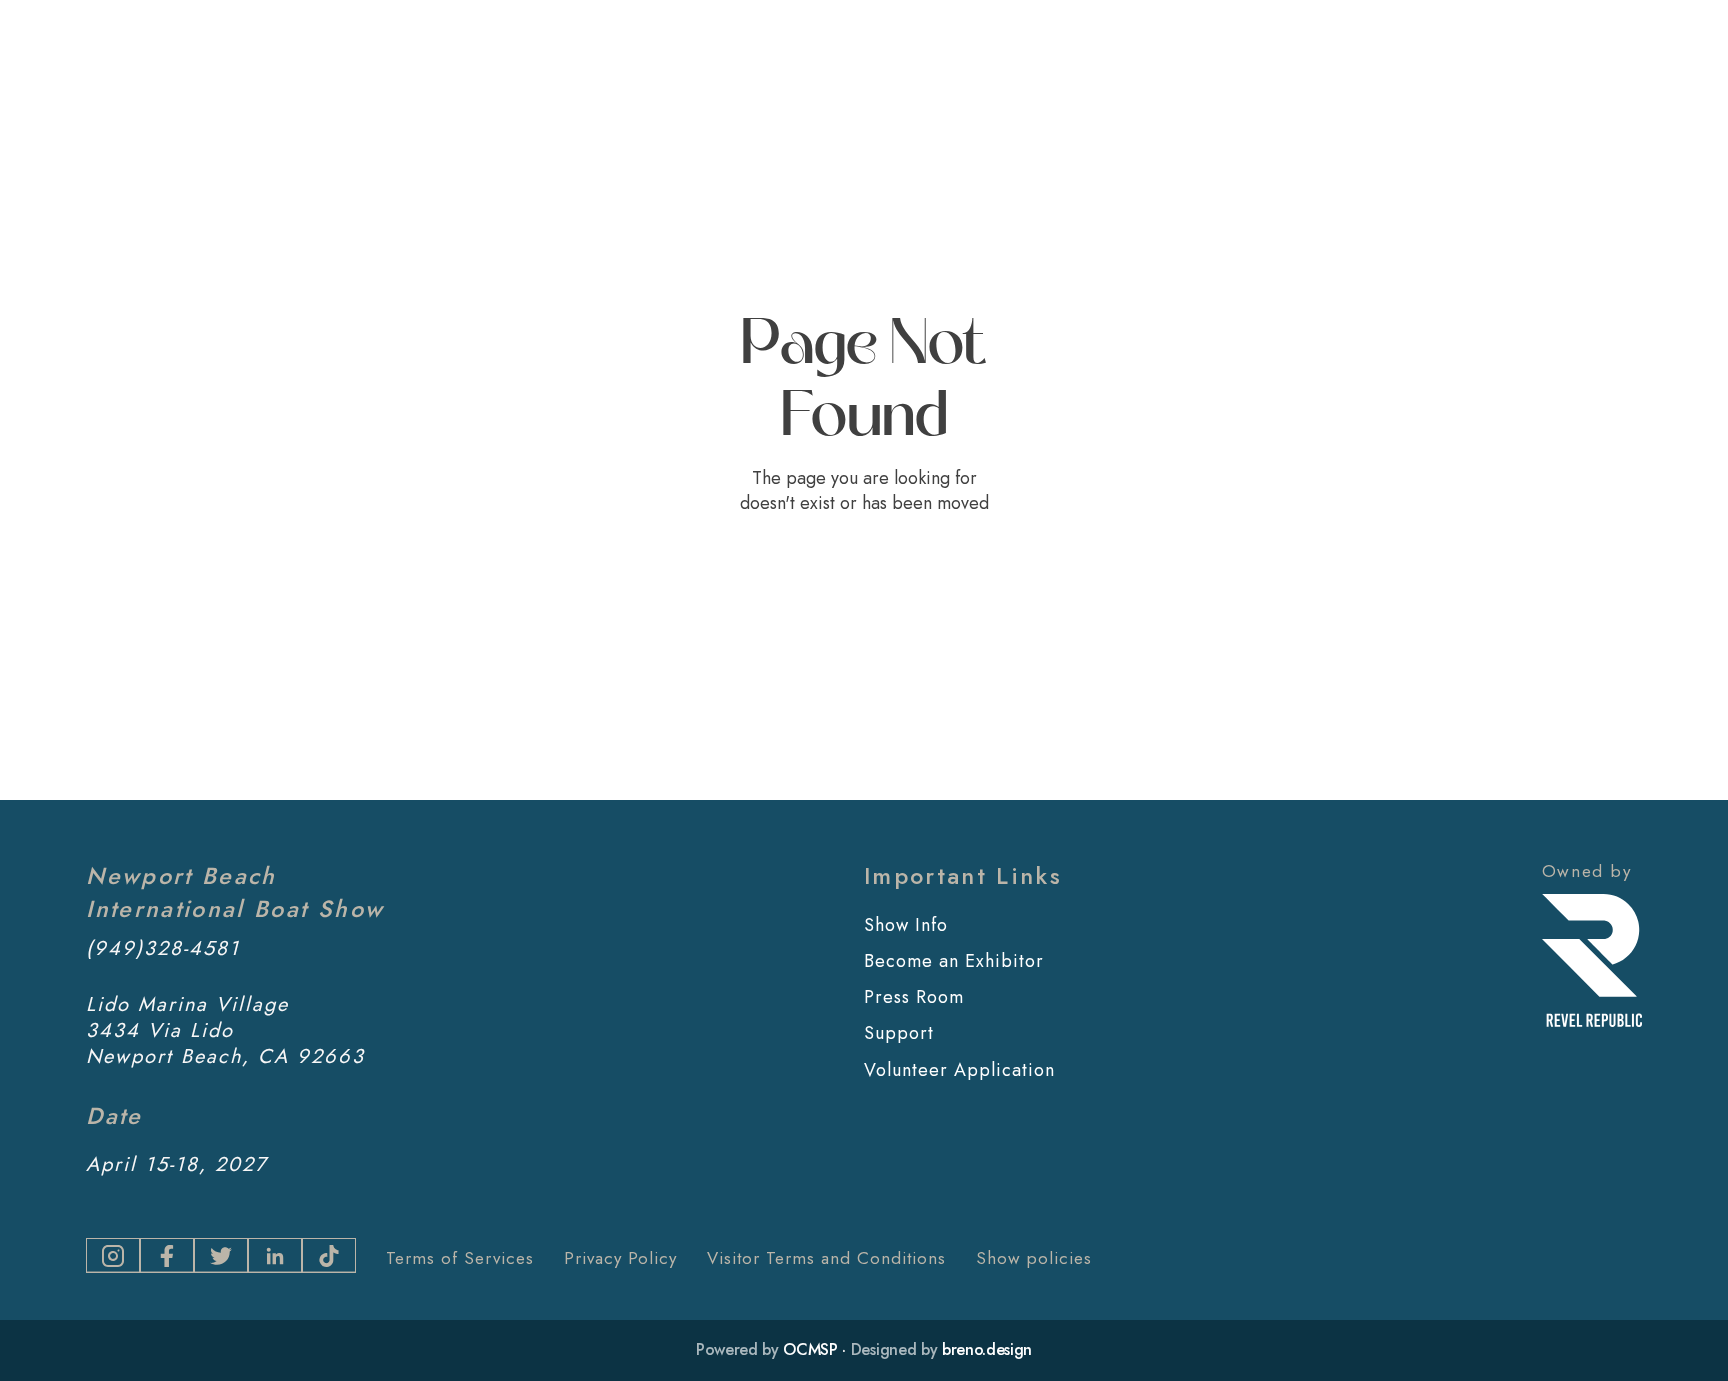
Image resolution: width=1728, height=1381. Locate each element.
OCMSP (810, 1349)
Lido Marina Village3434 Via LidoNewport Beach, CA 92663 (225, 1031)
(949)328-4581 (163, 949)
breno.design (987, 1349)
